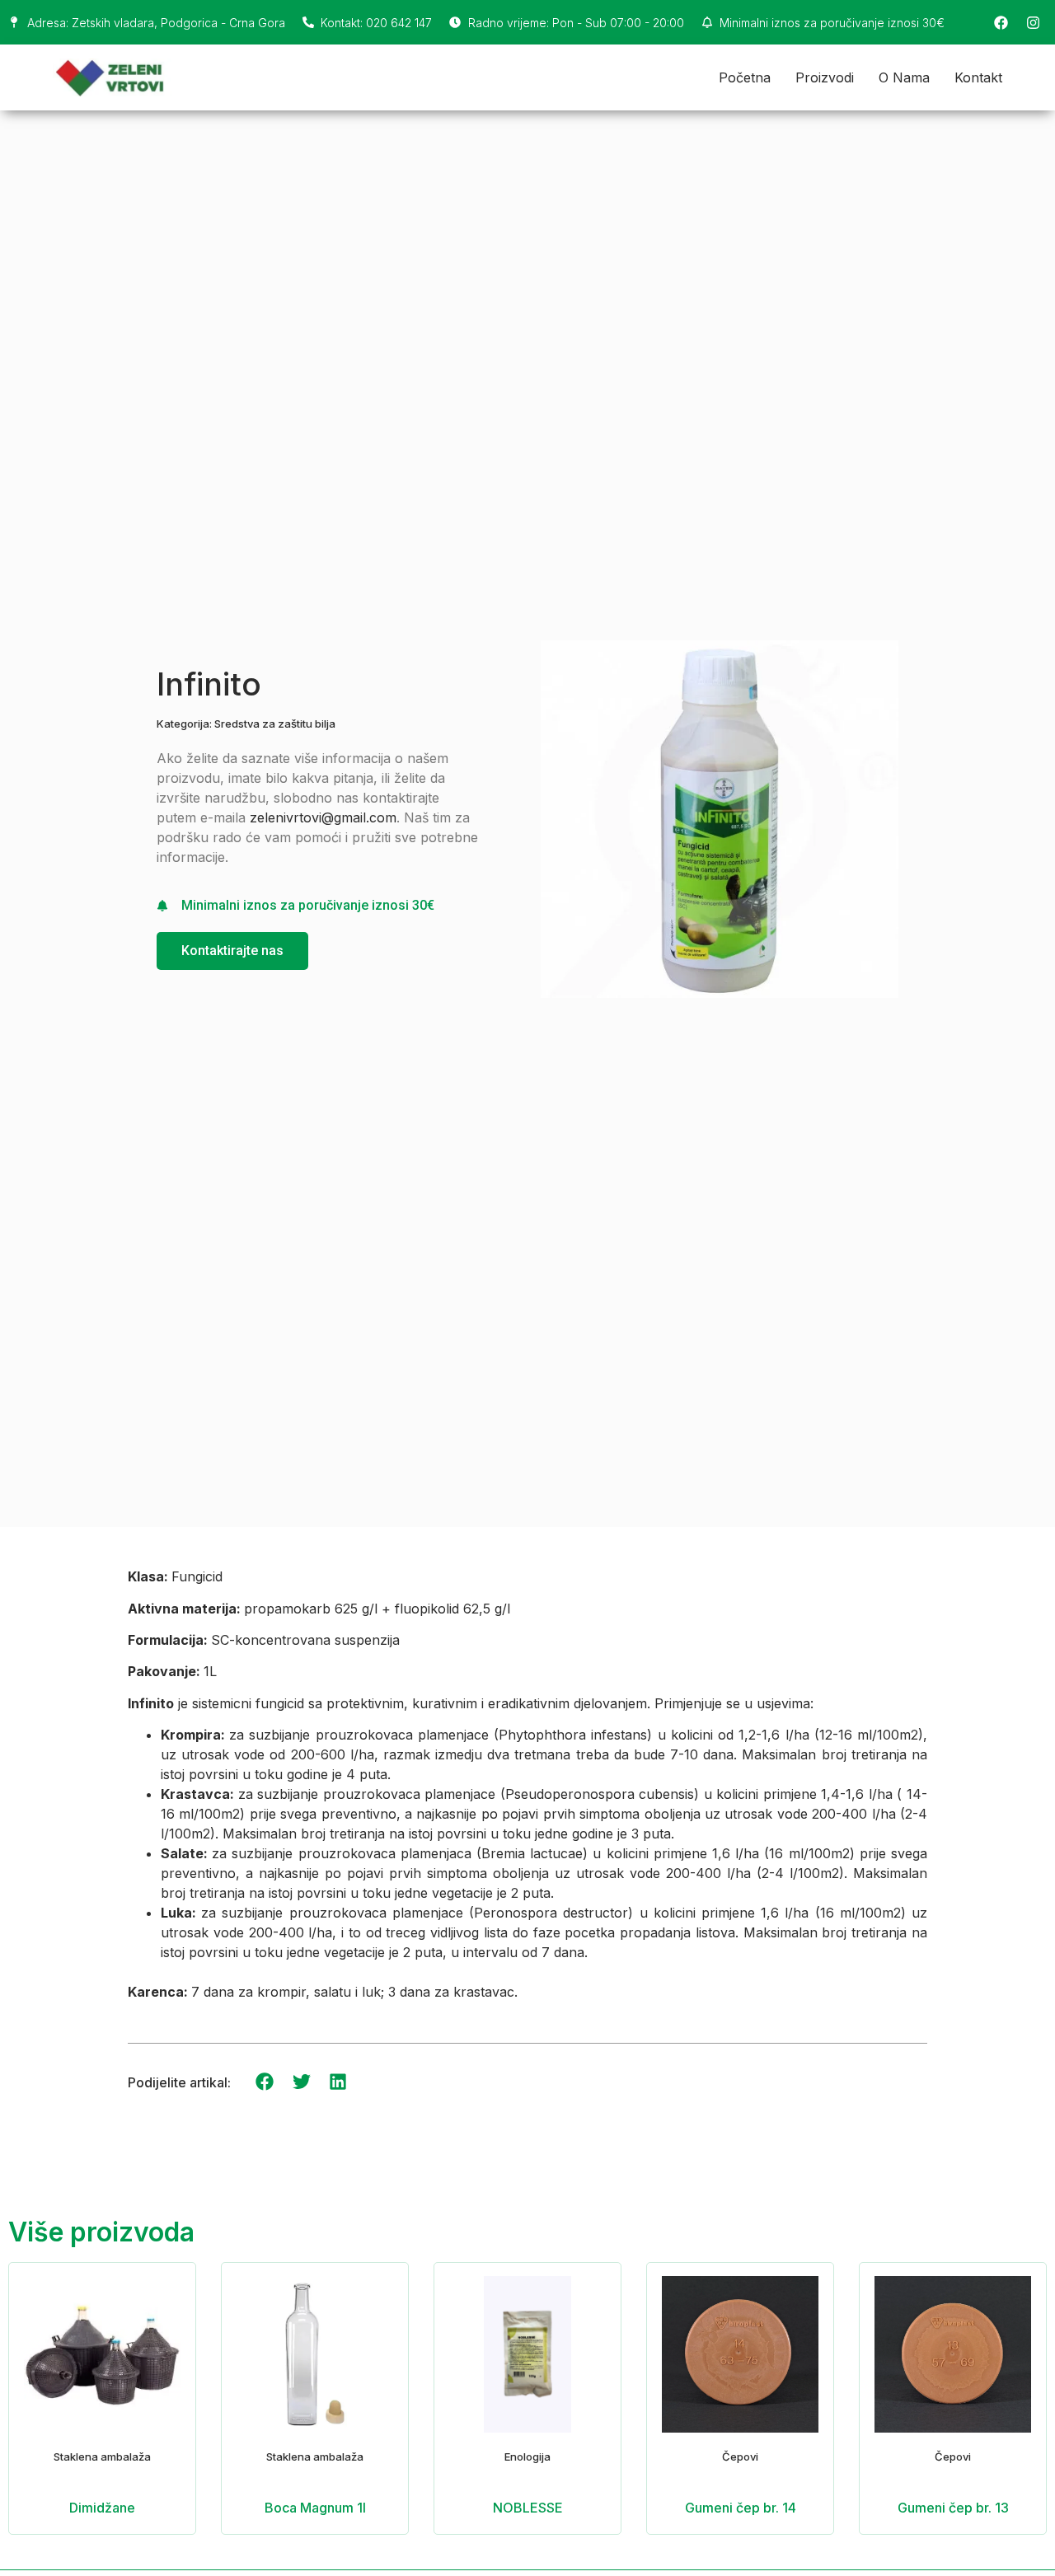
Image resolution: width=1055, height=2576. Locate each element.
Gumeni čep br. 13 (953, 2508)
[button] (265, 2082)
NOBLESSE (528, 2508)
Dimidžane (102, 2508)
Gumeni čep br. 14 (741, 2508)
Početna (745, 77)
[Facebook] (1001, 22)
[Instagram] (1033, 22)
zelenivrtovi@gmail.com (323, 817)
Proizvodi (825, 77)
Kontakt (978, 77)
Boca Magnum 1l (315, 2508)
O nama (904, 77)
